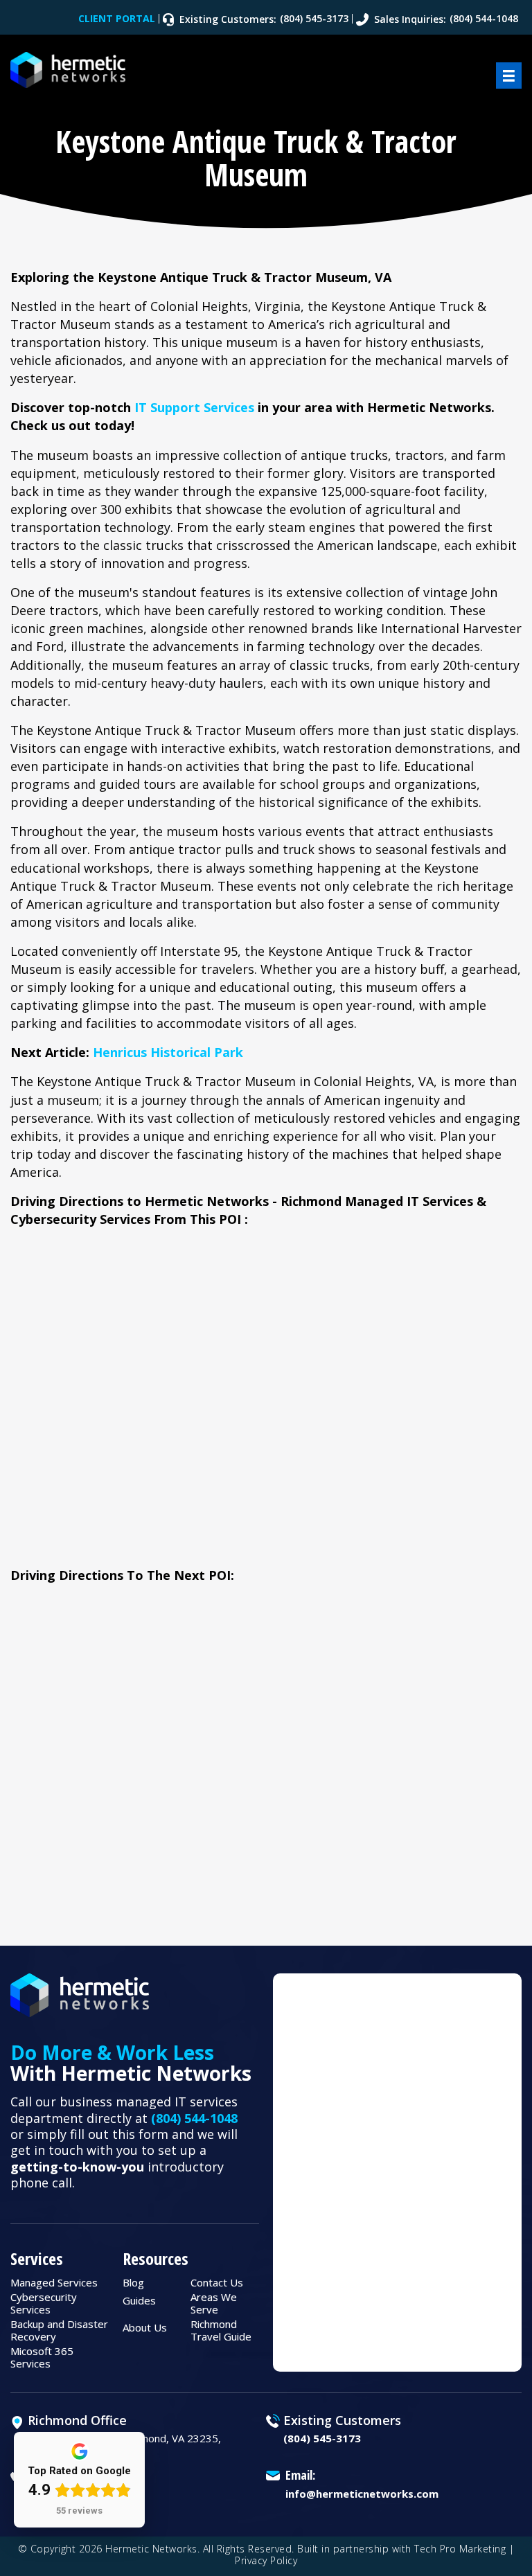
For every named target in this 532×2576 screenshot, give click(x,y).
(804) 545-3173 (322, 2438)
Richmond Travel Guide (221, 2330)
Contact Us (217, 2282)
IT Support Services (194, 407)
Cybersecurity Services (44, 2303)
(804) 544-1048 (194, 2118)
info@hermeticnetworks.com (362, 2494)
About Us (145, 2327)
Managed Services (54, 2282)
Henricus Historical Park (168, 1052)
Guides (139, 2300)
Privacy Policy (266, 2560)
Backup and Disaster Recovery (59, 2330)
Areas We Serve (214, 2303)
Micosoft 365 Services (42, 2357)
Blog (133, 2282)
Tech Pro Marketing (460, 2549)
